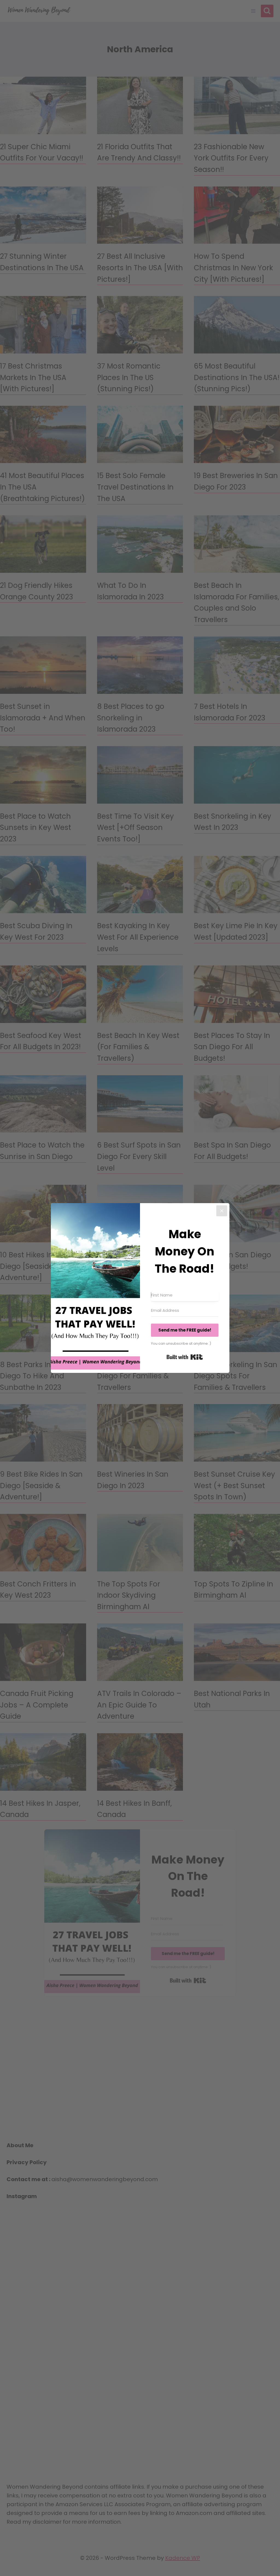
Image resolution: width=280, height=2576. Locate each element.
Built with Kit (185, 1357)
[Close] (222, 1211)
